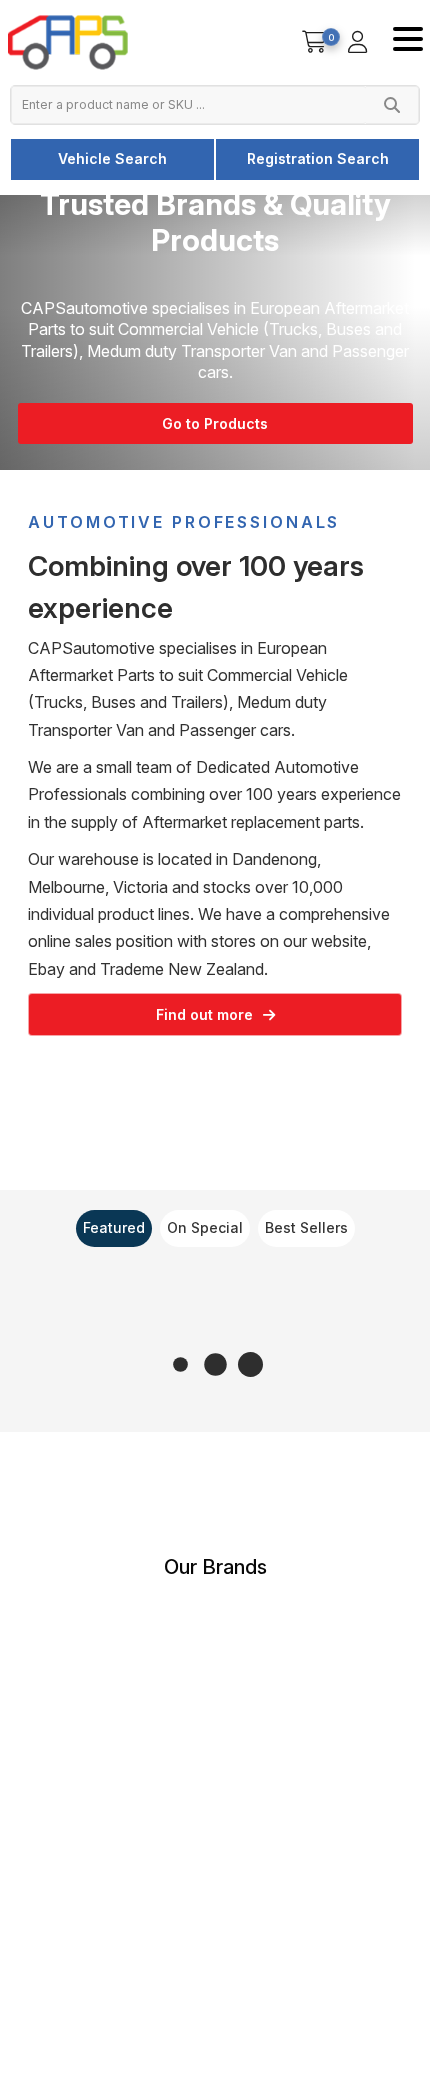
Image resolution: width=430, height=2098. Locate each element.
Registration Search (318, 158)
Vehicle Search (112, 158)
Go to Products (215, 423)
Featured (114, 1227)
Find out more (204, 1014)
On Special (205, 1227)
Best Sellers (306, 1227)
